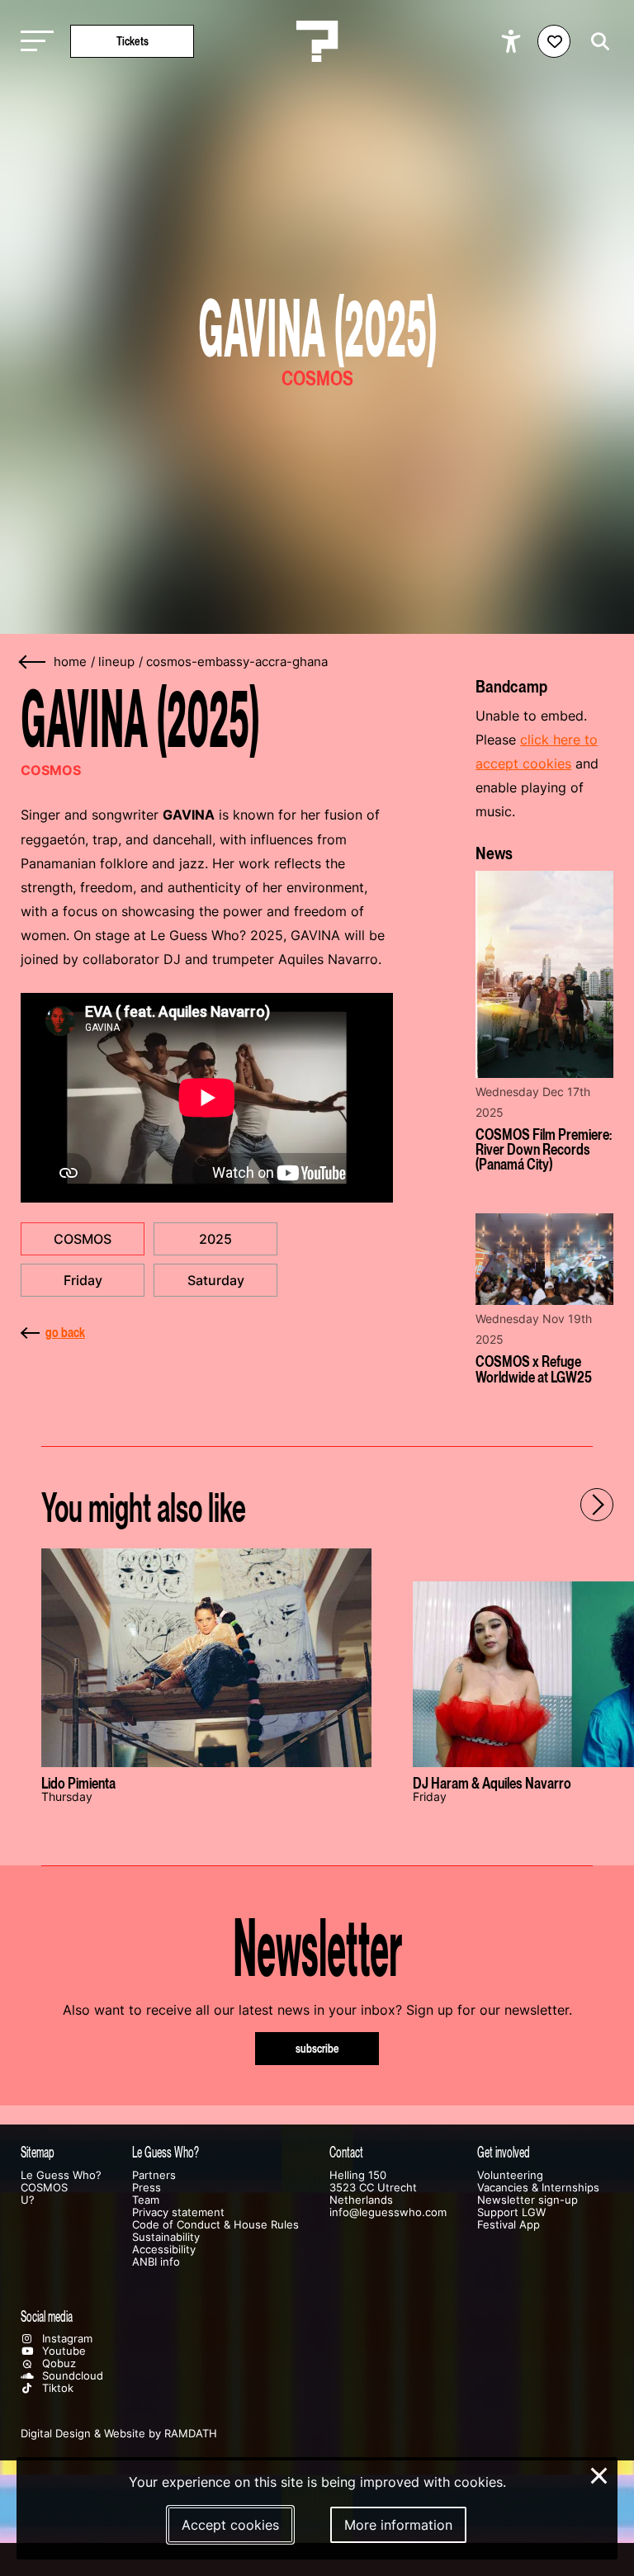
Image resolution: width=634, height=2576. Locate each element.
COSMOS (83, 1239)
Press (147, 2188)
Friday (83, 1280)
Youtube (62, 2351)
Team (146, 2200)
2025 (215, 1239)
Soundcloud (71, 2376)
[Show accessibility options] (513, 41)
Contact (346, 2152)
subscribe (317, 2048)
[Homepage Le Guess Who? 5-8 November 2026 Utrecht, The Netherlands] (317, 41)
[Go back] (33, 662)
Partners (154, 2175)
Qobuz (57, 2363)
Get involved (504, 2152)
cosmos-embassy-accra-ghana (237, 662)
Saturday (216, 1280)
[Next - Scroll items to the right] (597, 1505)
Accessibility (164, 2250)
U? (28, 2200)
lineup (116, 662)
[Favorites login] (554, 41)
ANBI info (156, 2262)
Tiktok (56, 2388)
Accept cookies (230, 2525)
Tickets (132, 41)
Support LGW (511, 2212)
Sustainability (166, 2237)
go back (65, 1332)
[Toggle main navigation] (33, 42)
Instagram (66, 2339)
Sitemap (38, 2152)
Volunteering (510, 2175)
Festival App (509, 2225)
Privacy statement (178, 2212)
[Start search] (596, 42)
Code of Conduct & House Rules (215, 2225)
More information (398, 2525)
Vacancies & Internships (538, 2188)
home (70, 662)
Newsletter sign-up (528, 2200)
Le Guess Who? (61, 2175)
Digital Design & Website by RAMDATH (119, 2434)
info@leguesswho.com (388, 2212)
